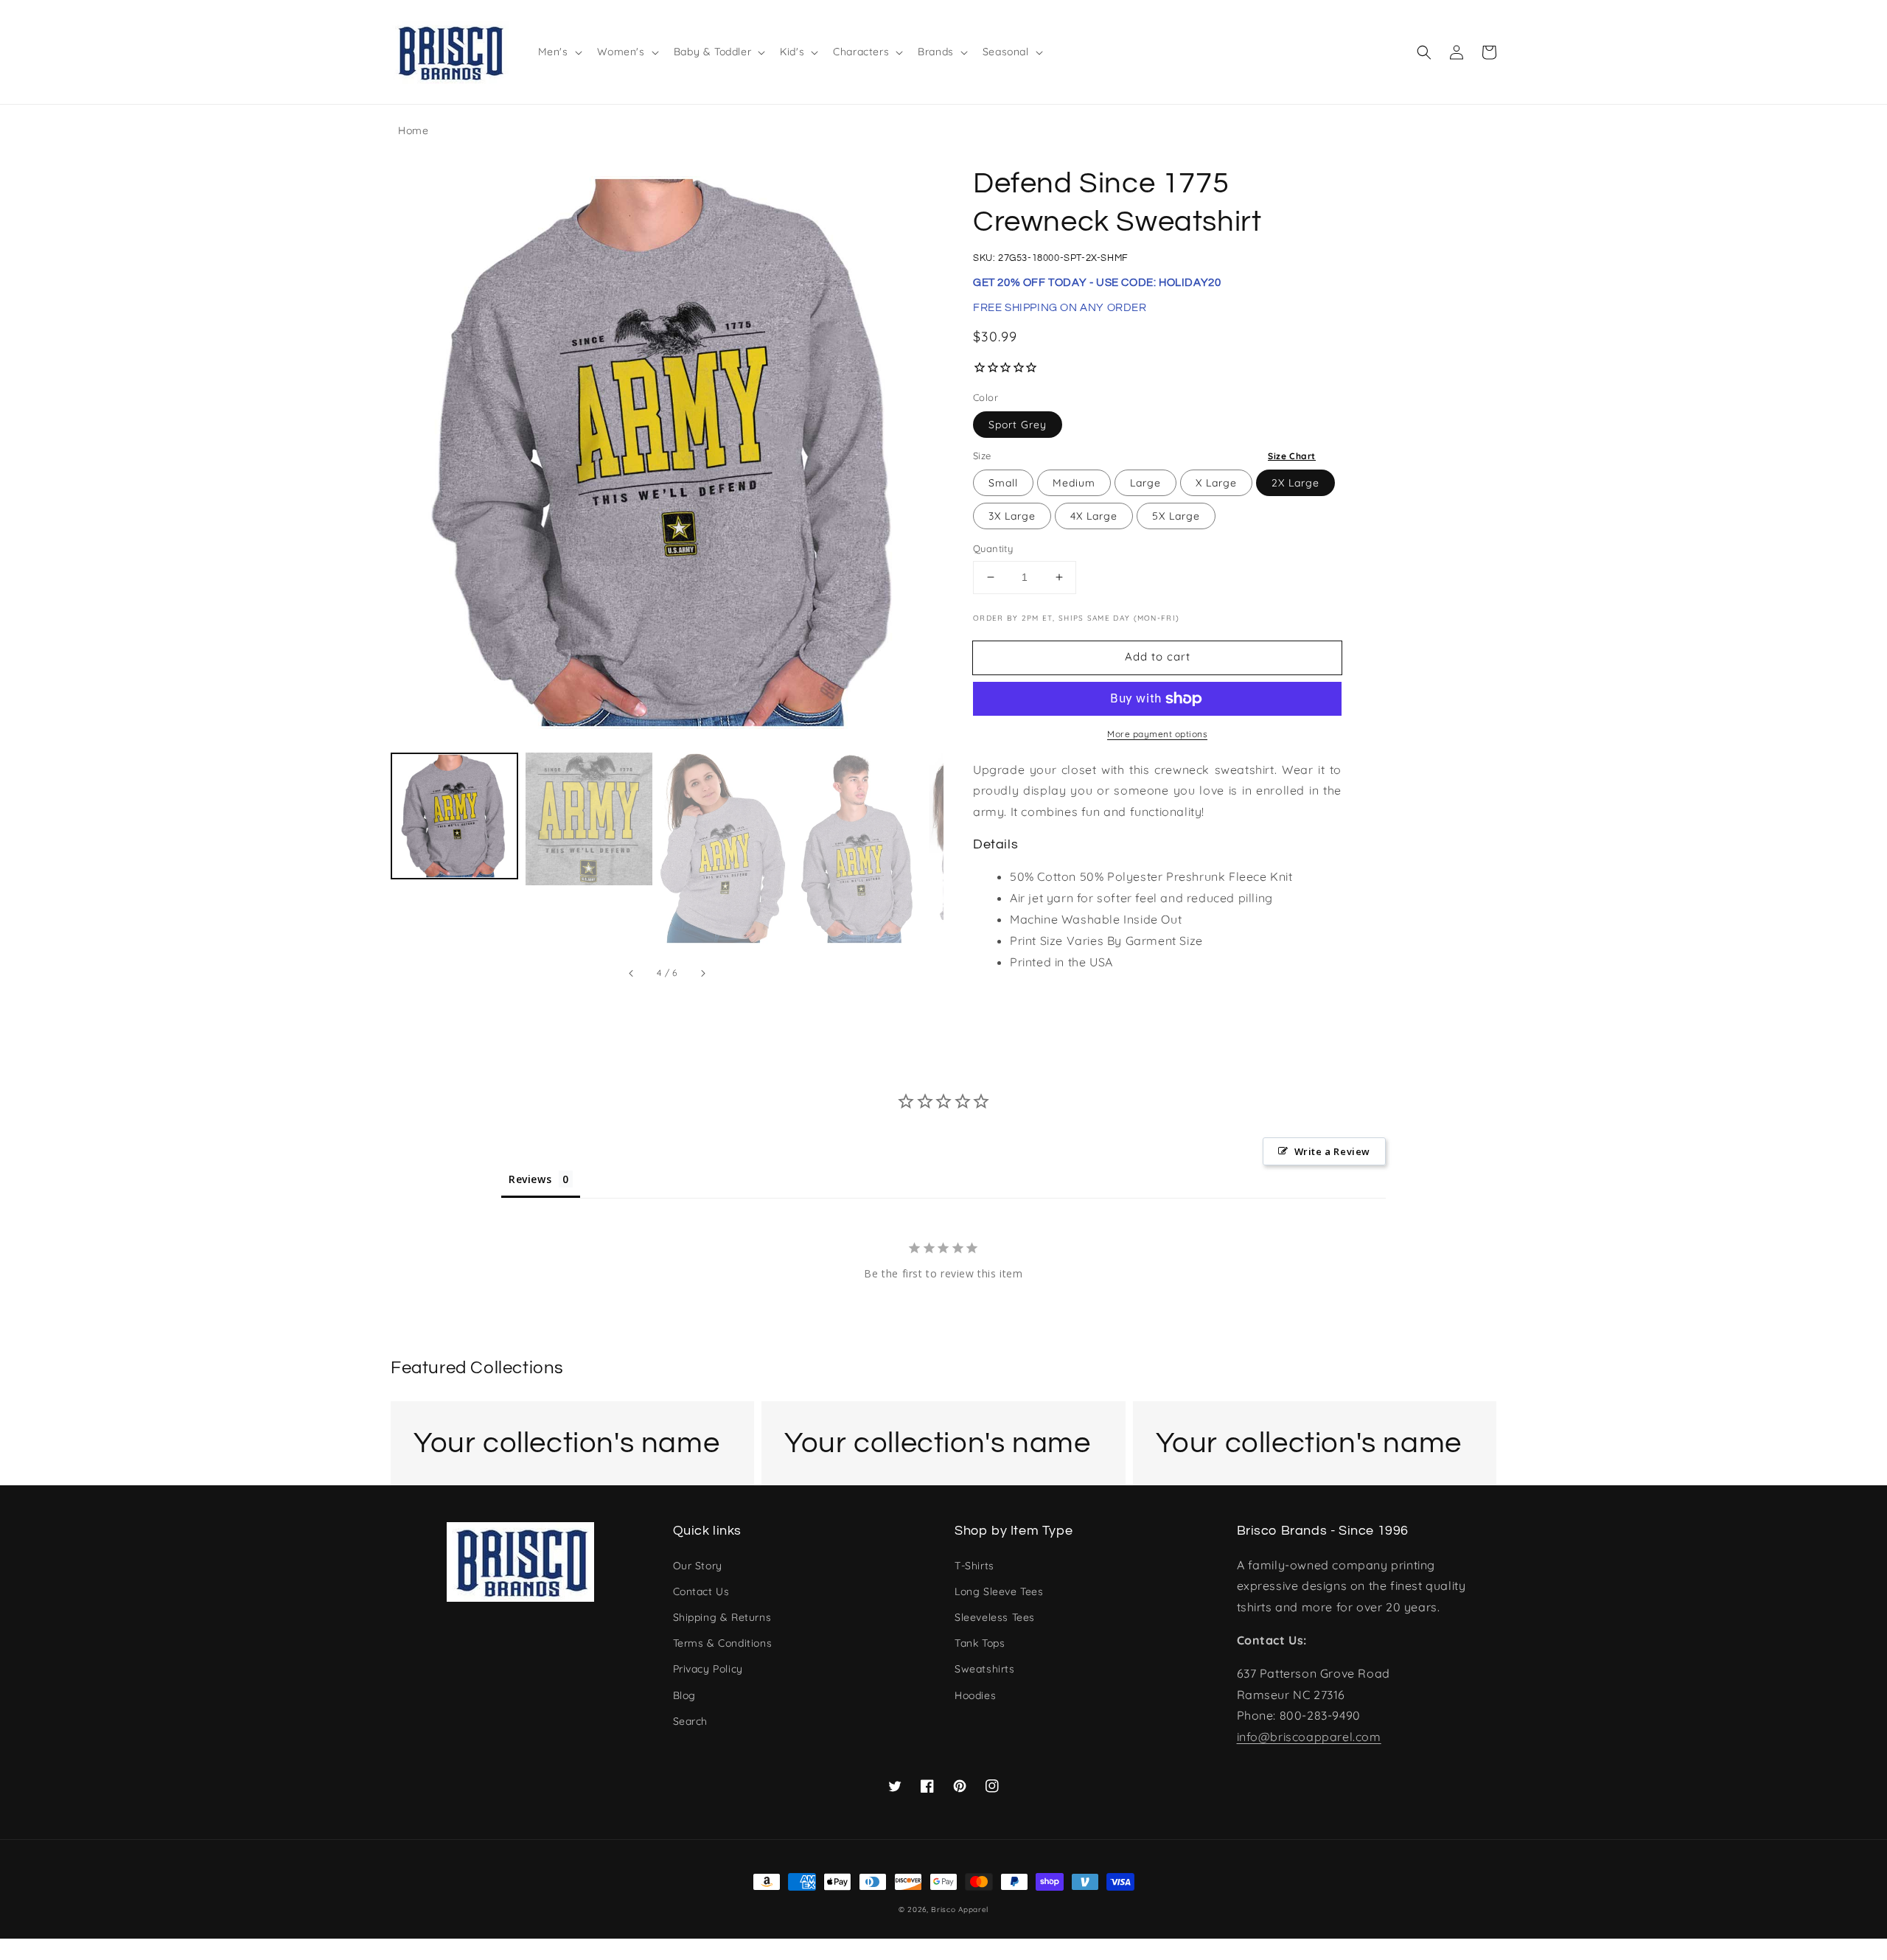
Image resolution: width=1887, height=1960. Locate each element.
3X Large (1012, 516)
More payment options (1157, 734)
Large (1145, 483)
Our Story (698, 1566)
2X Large (1295, 483)
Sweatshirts (985, 1669)
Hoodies (975, 1695)
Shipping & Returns (722, 1617)
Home (413, 130)
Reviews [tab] (530, 1179)
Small (1003, 483)
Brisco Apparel (960, 1910)
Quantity (993, 548)
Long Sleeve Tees (999, 1591)
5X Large (1176, 516)
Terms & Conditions (723, 1643)
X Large (1216, 483)
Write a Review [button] (1332, 1151)
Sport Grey (1018, 425)
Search (691, 1721)
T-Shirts (974, 1566)
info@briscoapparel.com (1309, 1737)
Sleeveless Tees (995, 1617)
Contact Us (701, 1591)
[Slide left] (632, 973)
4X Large (1094, 516)
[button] (1424, 52)
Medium (1074, 483)
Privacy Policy (708, 1669)
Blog (684, 1695)
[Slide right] (702, 973)
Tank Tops (980, 1643)
